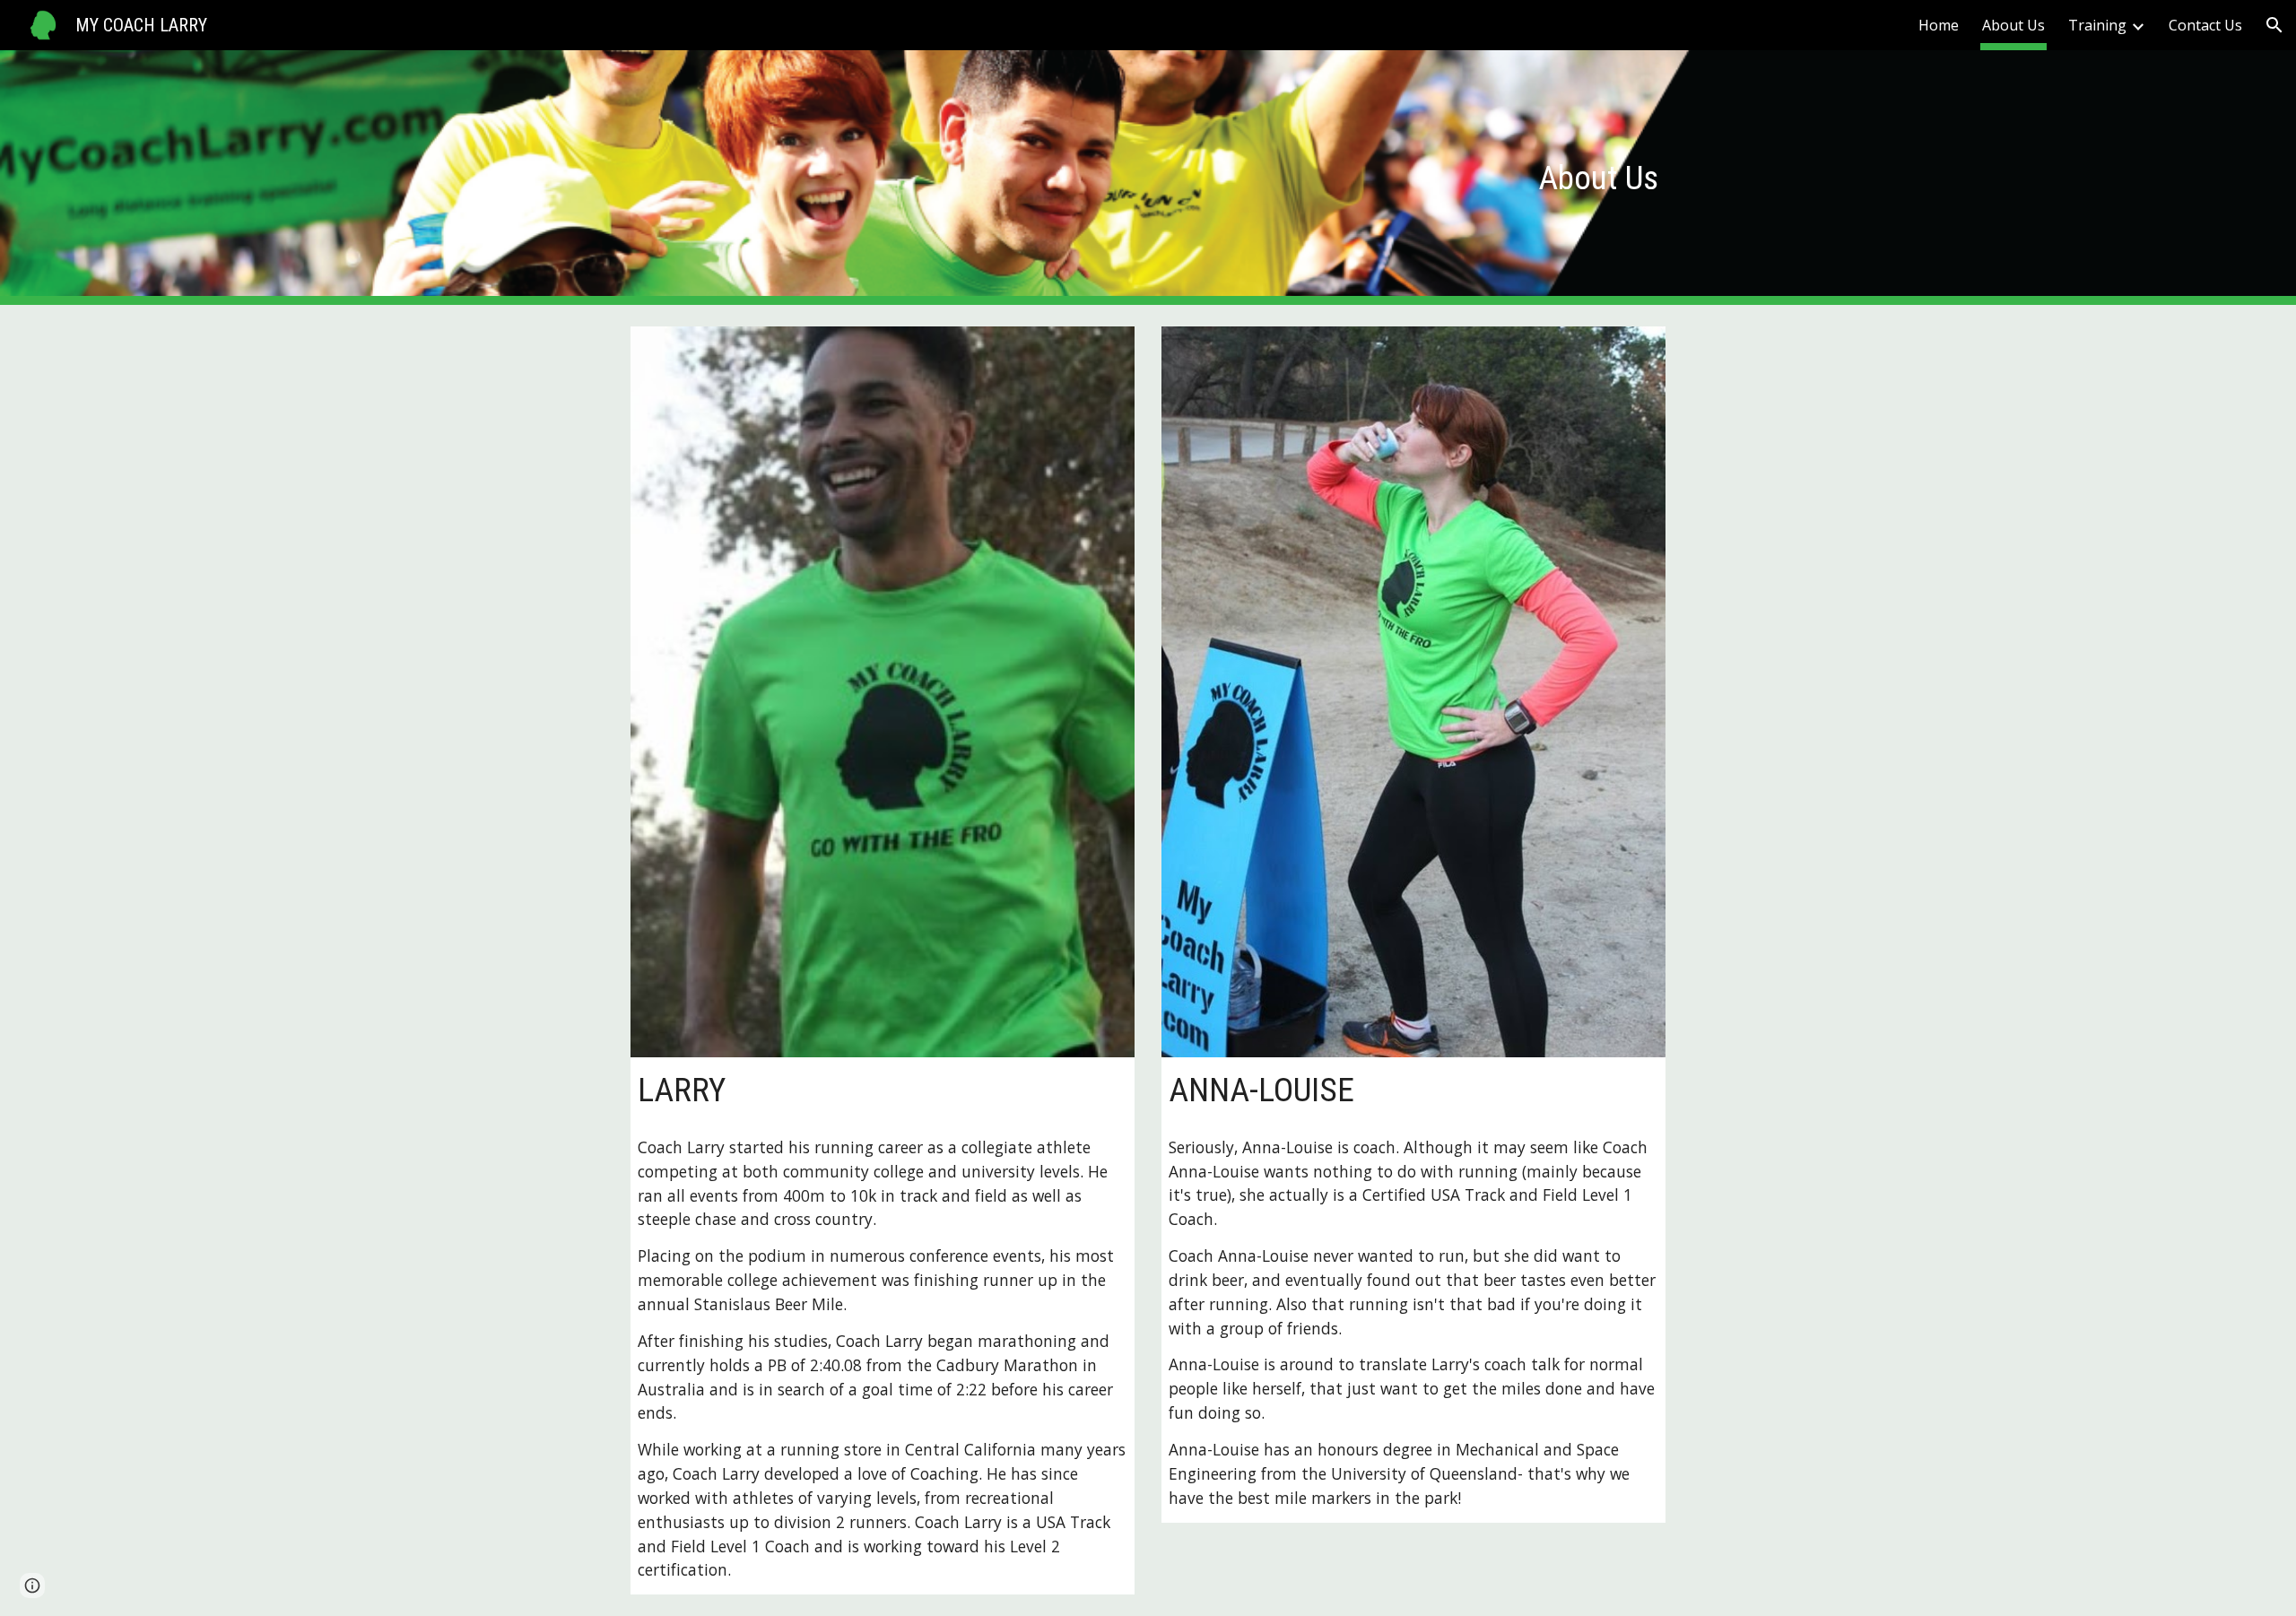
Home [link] (1939, 25)
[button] (2274, 25)
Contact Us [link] (2205, 25)
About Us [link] (2013, 25)
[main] (1148, 178)
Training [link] (2097, 25)
